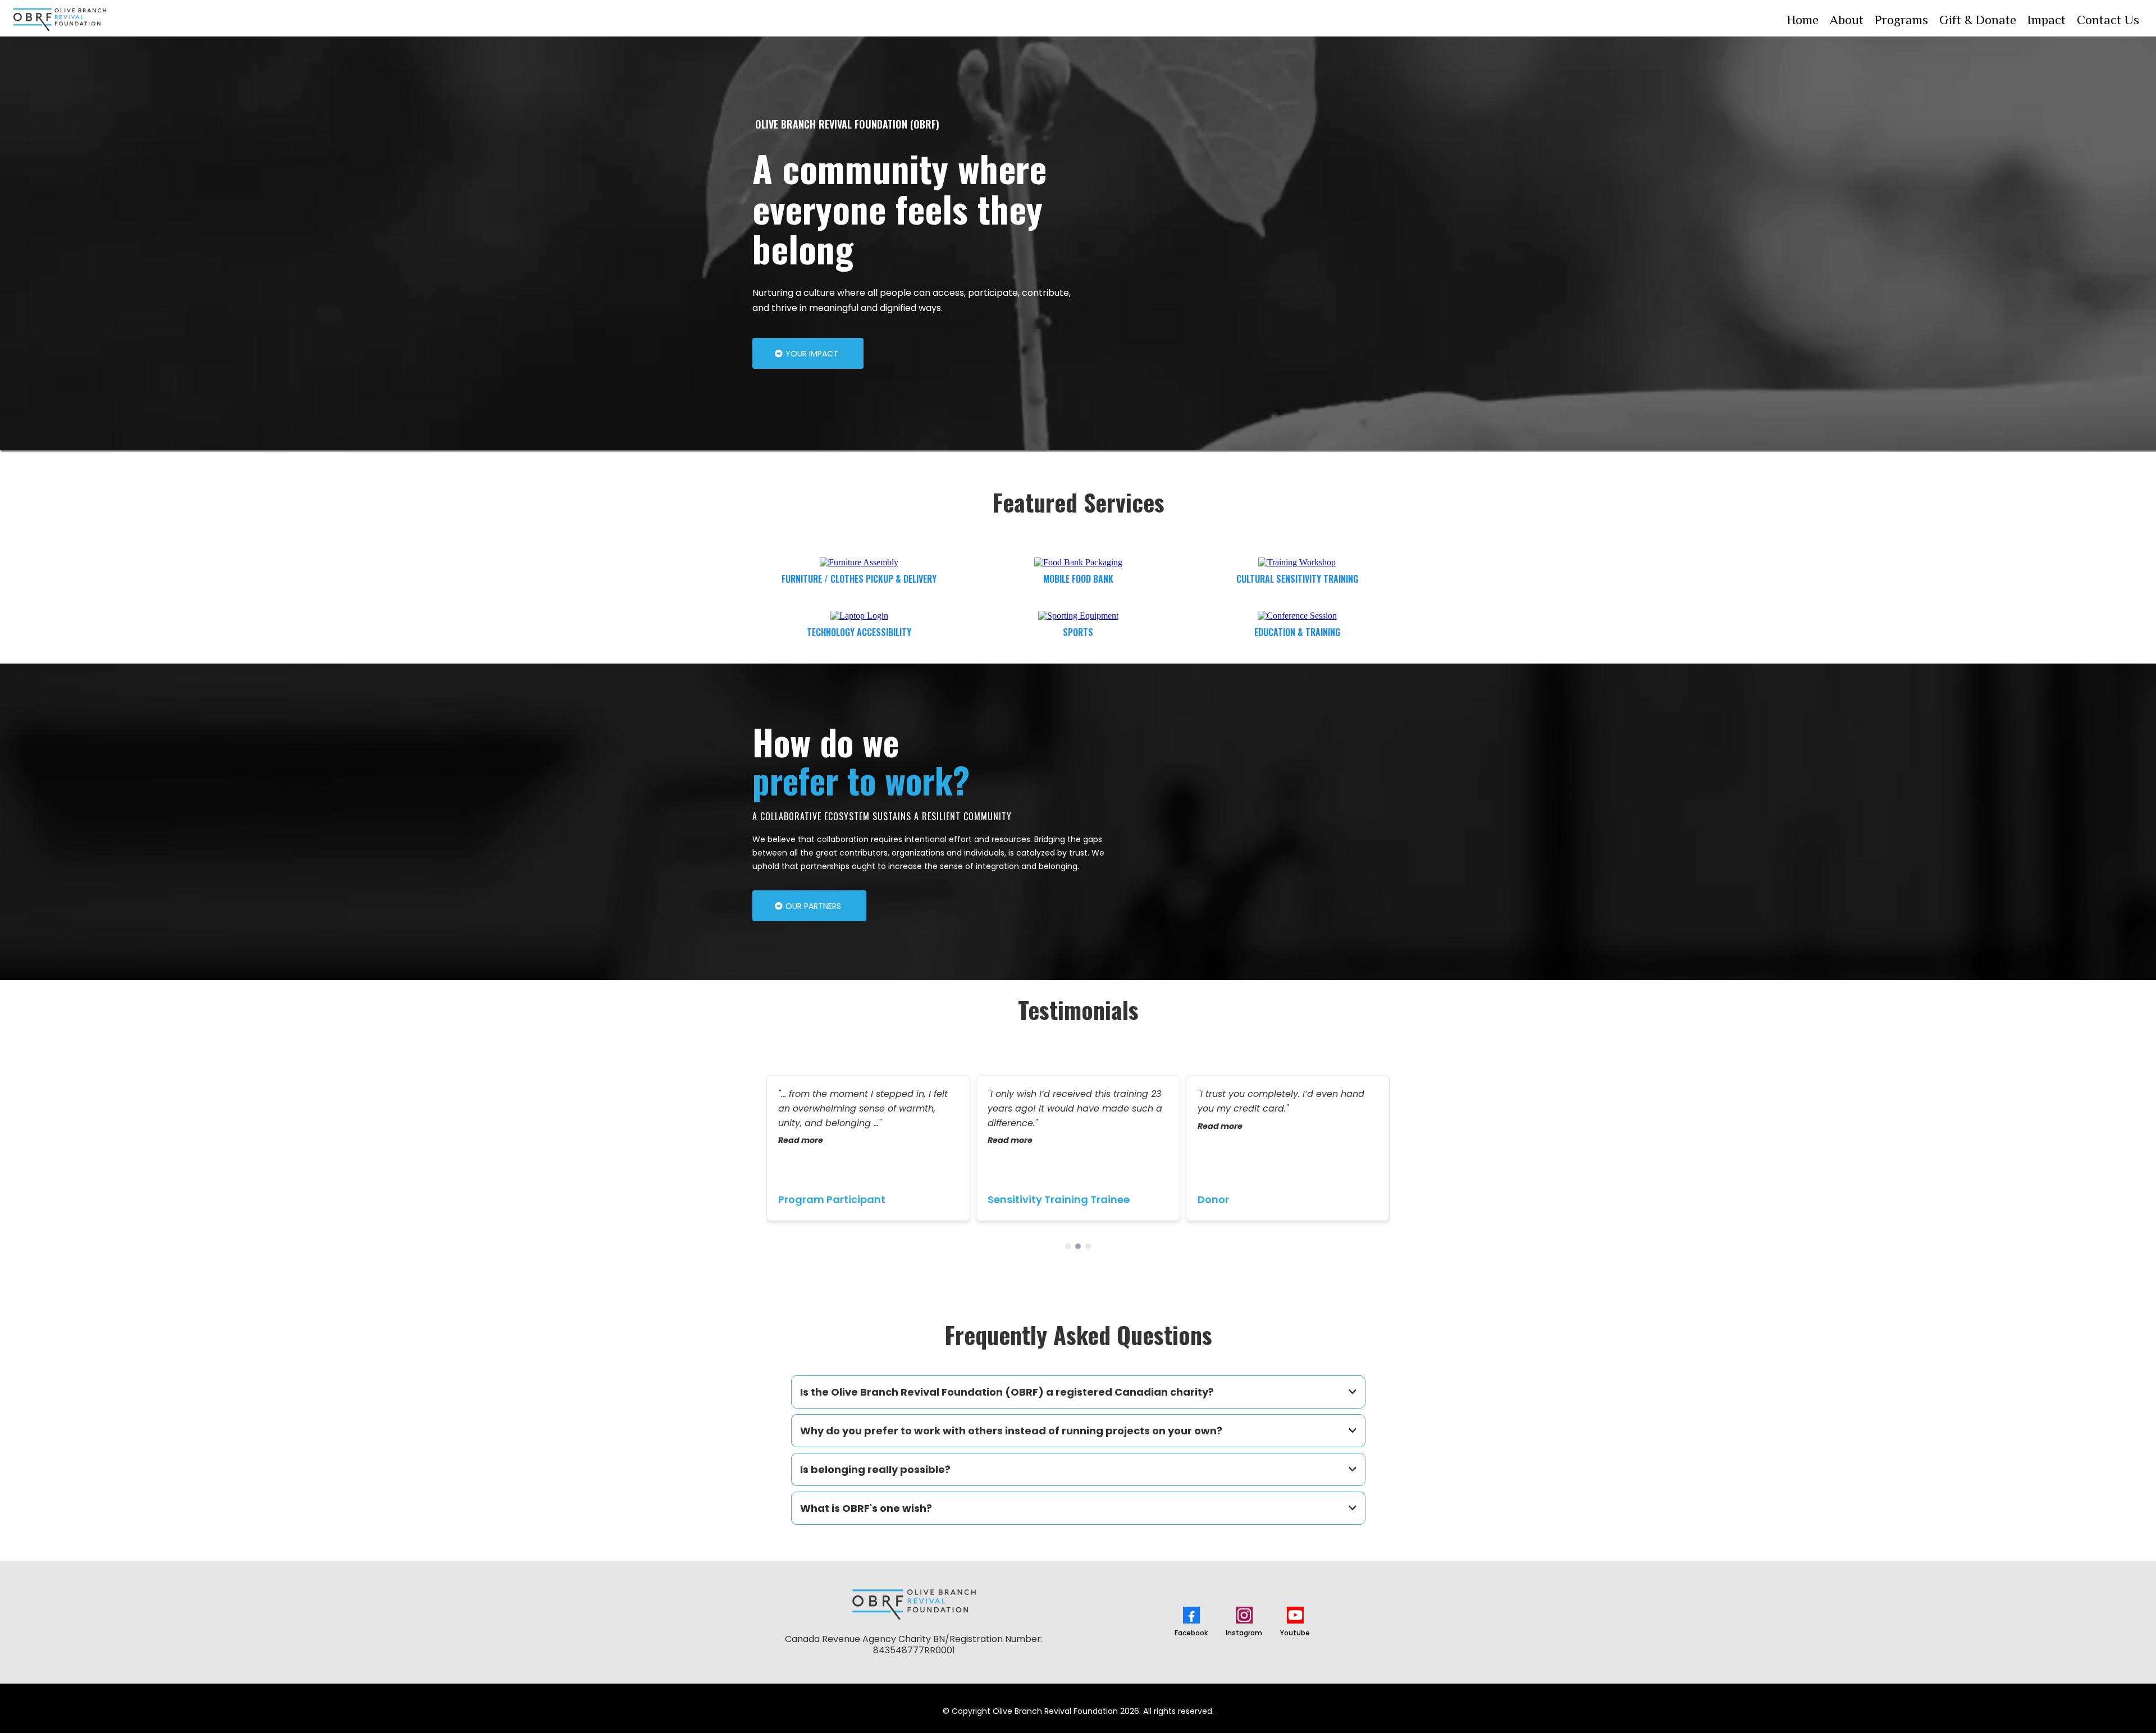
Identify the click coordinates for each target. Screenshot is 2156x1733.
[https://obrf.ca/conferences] (1297, 615)
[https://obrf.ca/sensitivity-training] (1297, 562)
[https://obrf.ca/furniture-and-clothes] (859, 562)
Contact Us (2108, 20)
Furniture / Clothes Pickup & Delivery (859, 579)
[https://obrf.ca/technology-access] (859, 615)
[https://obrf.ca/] (60, 20)
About (1847, 20)
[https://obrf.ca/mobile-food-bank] (1078, 562)
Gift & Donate (1978, 20)
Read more (801, 1140)
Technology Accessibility (859, 632)
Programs (1901, 20)
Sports (1078, 632)
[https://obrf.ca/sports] (1078, 615)
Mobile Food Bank (1078, 579)
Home (1803, 20)
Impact (2047, 20)
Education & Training (1297, 632)
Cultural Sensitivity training (1297, 579)
